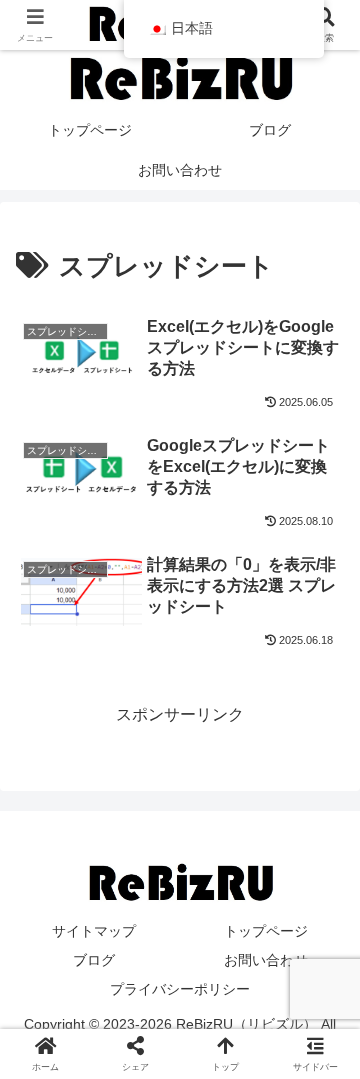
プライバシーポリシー (180, 989)
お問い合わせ (266, 960)
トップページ (266, 931)
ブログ (94, 960)
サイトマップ (94, 931)
